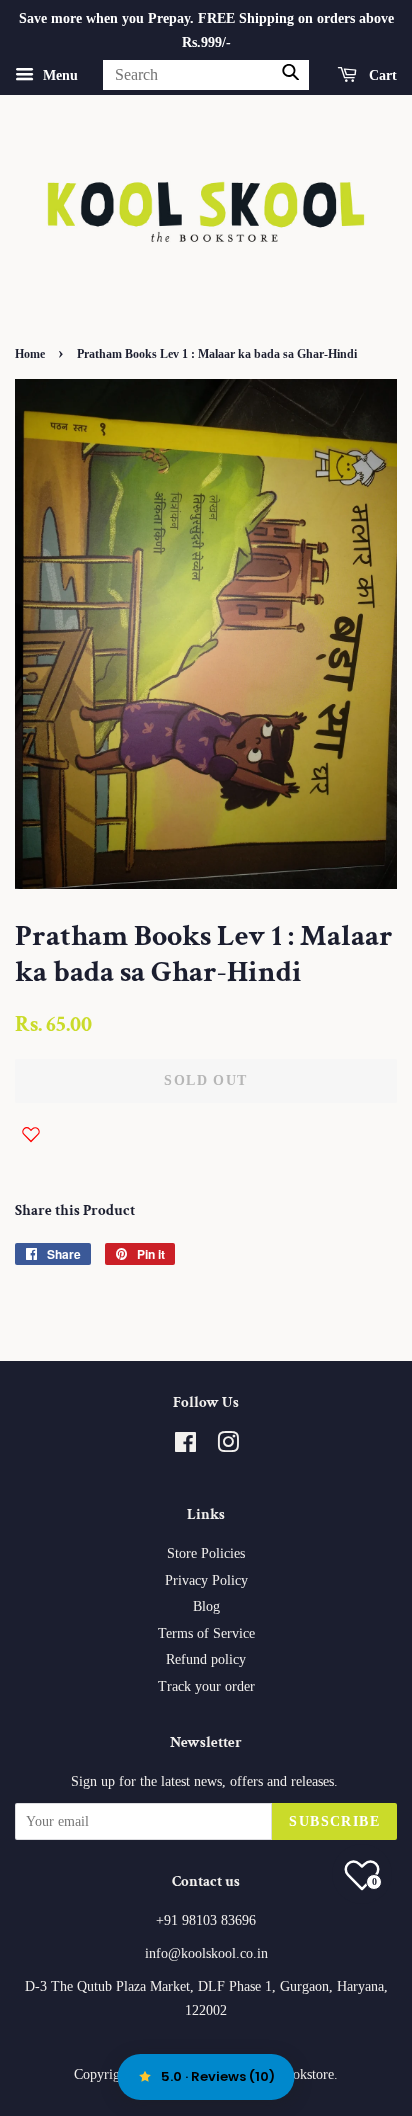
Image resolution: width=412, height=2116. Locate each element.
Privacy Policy (206, 1580)
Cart (381, 74)
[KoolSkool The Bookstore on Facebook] (185, 1446)
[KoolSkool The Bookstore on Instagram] (228, 1446)
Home (30, 354)
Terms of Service (206, 1633)
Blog (206, 1606)
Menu (58, 74)
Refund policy (206, 1659)
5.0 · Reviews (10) (218, 2076)
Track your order (206, 1686)
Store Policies (206, 1553)
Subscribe (334, 1821)
